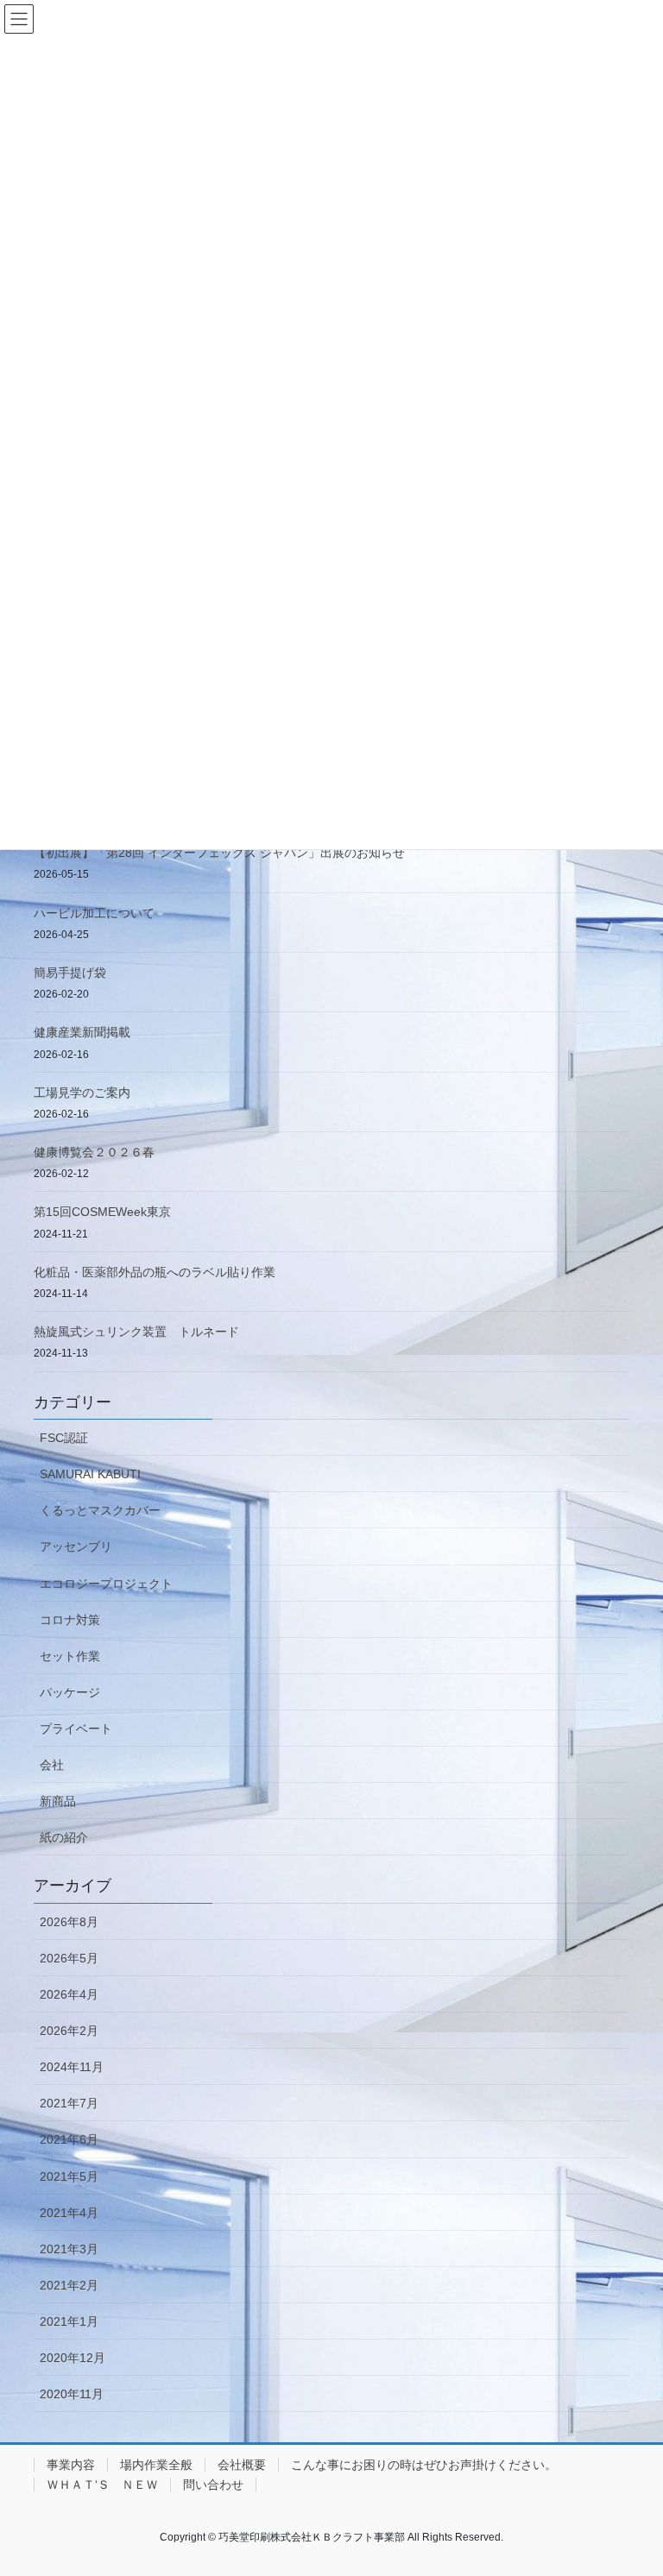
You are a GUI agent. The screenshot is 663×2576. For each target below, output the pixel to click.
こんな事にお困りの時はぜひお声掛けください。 (424, 2465)
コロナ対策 (70, 1620)
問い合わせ (213, 2485)
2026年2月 (69, 2031)
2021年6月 (69, 2139)
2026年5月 (69, 1958)
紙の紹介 (64, 1837)
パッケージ (70, 1692)
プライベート (76, 1729)
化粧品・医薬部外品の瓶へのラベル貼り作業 (155, 1272)
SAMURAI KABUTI (90, 1474)
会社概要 (242, 2465)
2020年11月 (72, 2394)
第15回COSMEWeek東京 (102, 1212)
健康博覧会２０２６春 (94, 1152)
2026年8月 (69, 1922)
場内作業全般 (156, 2465)
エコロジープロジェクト (106, 1584)
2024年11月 (72, 2067)
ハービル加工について (94, 913)
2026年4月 (69, 1994)
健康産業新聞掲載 (82, 1032)
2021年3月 (69, 2249)
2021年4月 (69, 2213)
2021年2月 (69, 2285)
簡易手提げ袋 (70, 973)
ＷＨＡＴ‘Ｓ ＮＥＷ (102, 2485)
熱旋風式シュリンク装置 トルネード (136, 1332)
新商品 (58, 1801)
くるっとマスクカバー (100, 1510)
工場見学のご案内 (82, 1093)
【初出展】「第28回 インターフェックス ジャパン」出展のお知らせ (219, 853)
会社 (52, 1765)
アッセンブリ (76, 1546)
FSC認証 (64, 1438)
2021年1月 (69, 2321)
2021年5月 (69, 2176)
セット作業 (70, 1656)
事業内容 (71, 2465)
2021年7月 (69, 2103)
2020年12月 (73, 2358)
